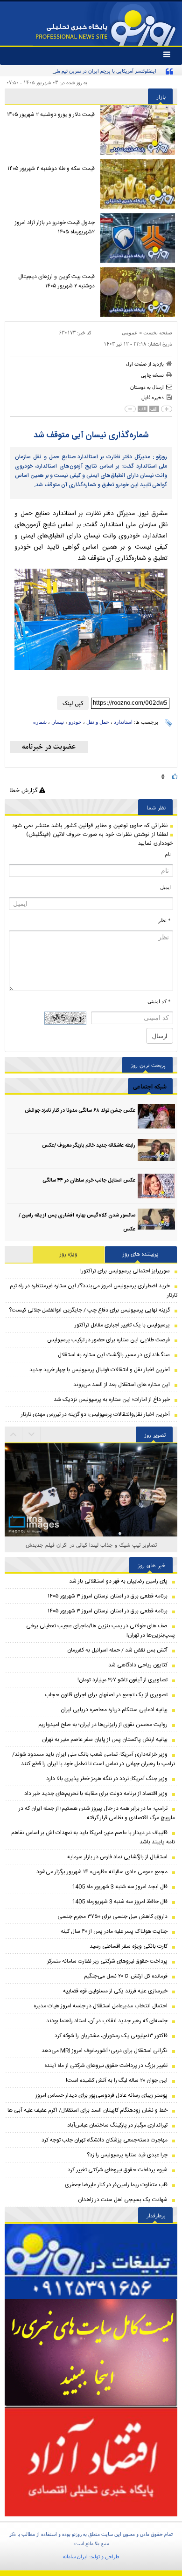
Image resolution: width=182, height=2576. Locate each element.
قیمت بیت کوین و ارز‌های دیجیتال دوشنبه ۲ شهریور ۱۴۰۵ (56, 281)
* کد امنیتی (159, 1001)
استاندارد (123, 722)
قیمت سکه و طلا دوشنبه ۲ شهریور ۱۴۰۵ (51, 169)
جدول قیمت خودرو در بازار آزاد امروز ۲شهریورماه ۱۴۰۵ (55, 227)
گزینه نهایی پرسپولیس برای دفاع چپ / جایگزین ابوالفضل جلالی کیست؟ (89, 1310)
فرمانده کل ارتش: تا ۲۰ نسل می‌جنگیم (126, 1976)
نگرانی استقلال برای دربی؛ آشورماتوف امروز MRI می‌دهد (105, 2051)
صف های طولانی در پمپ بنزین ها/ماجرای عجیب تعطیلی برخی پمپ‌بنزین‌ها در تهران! (101, 1631)
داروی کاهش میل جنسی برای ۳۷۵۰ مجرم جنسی (112, 1917)
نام (168, 854)
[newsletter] (49, 747)
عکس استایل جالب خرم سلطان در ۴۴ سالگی (89, 1181)
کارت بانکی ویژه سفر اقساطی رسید (129, 1946)
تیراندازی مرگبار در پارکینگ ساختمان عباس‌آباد (117, 2125)
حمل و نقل (98, 722)
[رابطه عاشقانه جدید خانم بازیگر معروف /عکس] (156, 1151)
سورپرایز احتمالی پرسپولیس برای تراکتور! (125, 1271)
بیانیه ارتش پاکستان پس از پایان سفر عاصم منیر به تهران (105, 1740)
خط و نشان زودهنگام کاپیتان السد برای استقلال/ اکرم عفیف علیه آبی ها (87, 2110)
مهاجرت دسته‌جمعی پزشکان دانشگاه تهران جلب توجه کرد (105, 2140)
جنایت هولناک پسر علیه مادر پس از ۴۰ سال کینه (114, 1931)
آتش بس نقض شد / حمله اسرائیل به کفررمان (117, 1650)
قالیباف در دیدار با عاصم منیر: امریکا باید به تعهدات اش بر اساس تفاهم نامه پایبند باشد (93, 1837)
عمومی (130, 333)
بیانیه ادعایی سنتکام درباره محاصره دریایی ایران (114, 1710)
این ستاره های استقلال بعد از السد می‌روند (122, 1385)
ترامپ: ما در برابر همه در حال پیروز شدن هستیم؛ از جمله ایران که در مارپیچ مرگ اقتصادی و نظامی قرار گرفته (97, 1813)
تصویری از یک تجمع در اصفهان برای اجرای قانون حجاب (106, 1695)
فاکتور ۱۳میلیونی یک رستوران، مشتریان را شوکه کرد (111, 2036)
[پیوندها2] (91, 2353)
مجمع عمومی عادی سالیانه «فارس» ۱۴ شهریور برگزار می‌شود (102, 1872)
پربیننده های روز (141, 1254)
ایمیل (165, 887)
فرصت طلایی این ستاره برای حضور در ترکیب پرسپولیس (108, 1340)
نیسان (58, 722)
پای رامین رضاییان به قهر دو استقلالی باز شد (118, 1581)
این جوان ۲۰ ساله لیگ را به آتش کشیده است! (117, 2080)
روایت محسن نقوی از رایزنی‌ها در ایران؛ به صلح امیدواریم (103, 1725)
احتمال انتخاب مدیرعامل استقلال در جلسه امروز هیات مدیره (101, 2006)
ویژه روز (69, 1254)
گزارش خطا (24, 790)
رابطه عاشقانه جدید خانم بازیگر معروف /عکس (89, 1146)
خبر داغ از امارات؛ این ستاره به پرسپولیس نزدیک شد (112, 1400)
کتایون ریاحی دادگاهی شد (138, 1665)
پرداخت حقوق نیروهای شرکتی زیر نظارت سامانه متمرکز (107, 1961)
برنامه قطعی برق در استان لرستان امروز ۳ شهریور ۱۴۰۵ (108, 1596)
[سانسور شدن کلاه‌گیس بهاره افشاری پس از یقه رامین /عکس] (156, 1221)
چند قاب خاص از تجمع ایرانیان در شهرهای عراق (91, 1545)
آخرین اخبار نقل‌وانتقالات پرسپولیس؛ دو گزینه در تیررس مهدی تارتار (95, 1414)
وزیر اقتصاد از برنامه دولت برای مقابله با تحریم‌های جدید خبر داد (96, 1794)
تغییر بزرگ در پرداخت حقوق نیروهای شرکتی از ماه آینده (106, 2066)
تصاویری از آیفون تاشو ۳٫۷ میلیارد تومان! (122, 1680)
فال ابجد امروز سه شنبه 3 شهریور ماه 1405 (120, 1887)
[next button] (14, 1434)
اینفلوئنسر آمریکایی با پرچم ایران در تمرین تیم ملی (105, 71)
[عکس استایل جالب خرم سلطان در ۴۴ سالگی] (156, 1186)
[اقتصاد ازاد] (91, 2461)
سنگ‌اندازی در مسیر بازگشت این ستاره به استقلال (114, 1355)
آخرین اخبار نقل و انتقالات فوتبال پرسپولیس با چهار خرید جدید (100, 1370)
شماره (40, 722)
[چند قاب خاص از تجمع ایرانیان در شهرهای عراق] (91, 1501)
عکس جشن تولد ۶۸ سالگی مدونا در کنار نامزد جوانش (80, 1111)
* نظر (164, 920)
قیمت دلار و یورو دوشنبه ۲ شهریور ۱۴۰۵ (51, 115)
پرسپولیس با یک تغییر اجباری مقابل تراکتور (122, 1325)
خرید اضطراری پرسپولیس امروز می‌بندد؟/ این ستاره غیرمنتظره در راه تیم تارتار (94, 1291)
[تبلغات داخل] (91, 2261)
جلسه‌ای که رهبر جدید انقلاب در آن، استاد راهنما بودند (107, 2021)
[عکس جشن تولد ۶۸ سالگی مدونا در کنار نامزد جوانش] (156, 1116)
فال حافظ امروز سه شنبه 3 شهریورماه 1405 (120, 1902)
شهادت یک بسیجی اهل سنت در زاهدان (123, 2200)
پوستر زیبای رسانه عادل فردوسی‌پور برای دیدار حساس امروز (101, 2095)
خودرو (75, 722)
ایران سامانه (75, 2556)
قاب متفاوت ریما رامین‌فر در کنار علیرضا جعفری (116, 2185)
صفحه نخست (158, 333)
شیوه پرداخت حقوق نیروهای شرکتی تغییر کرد (118, 2170)
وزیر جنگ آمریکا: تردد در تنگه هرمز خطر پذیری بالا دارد (107, 1779)
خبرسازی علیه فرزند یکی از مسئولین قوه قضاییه (115, 1991)
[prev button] (32, 1434)
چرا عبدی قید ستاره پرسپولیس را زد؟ (127, 2155)
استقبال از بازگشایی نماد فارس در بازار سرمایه (117, 1857)
